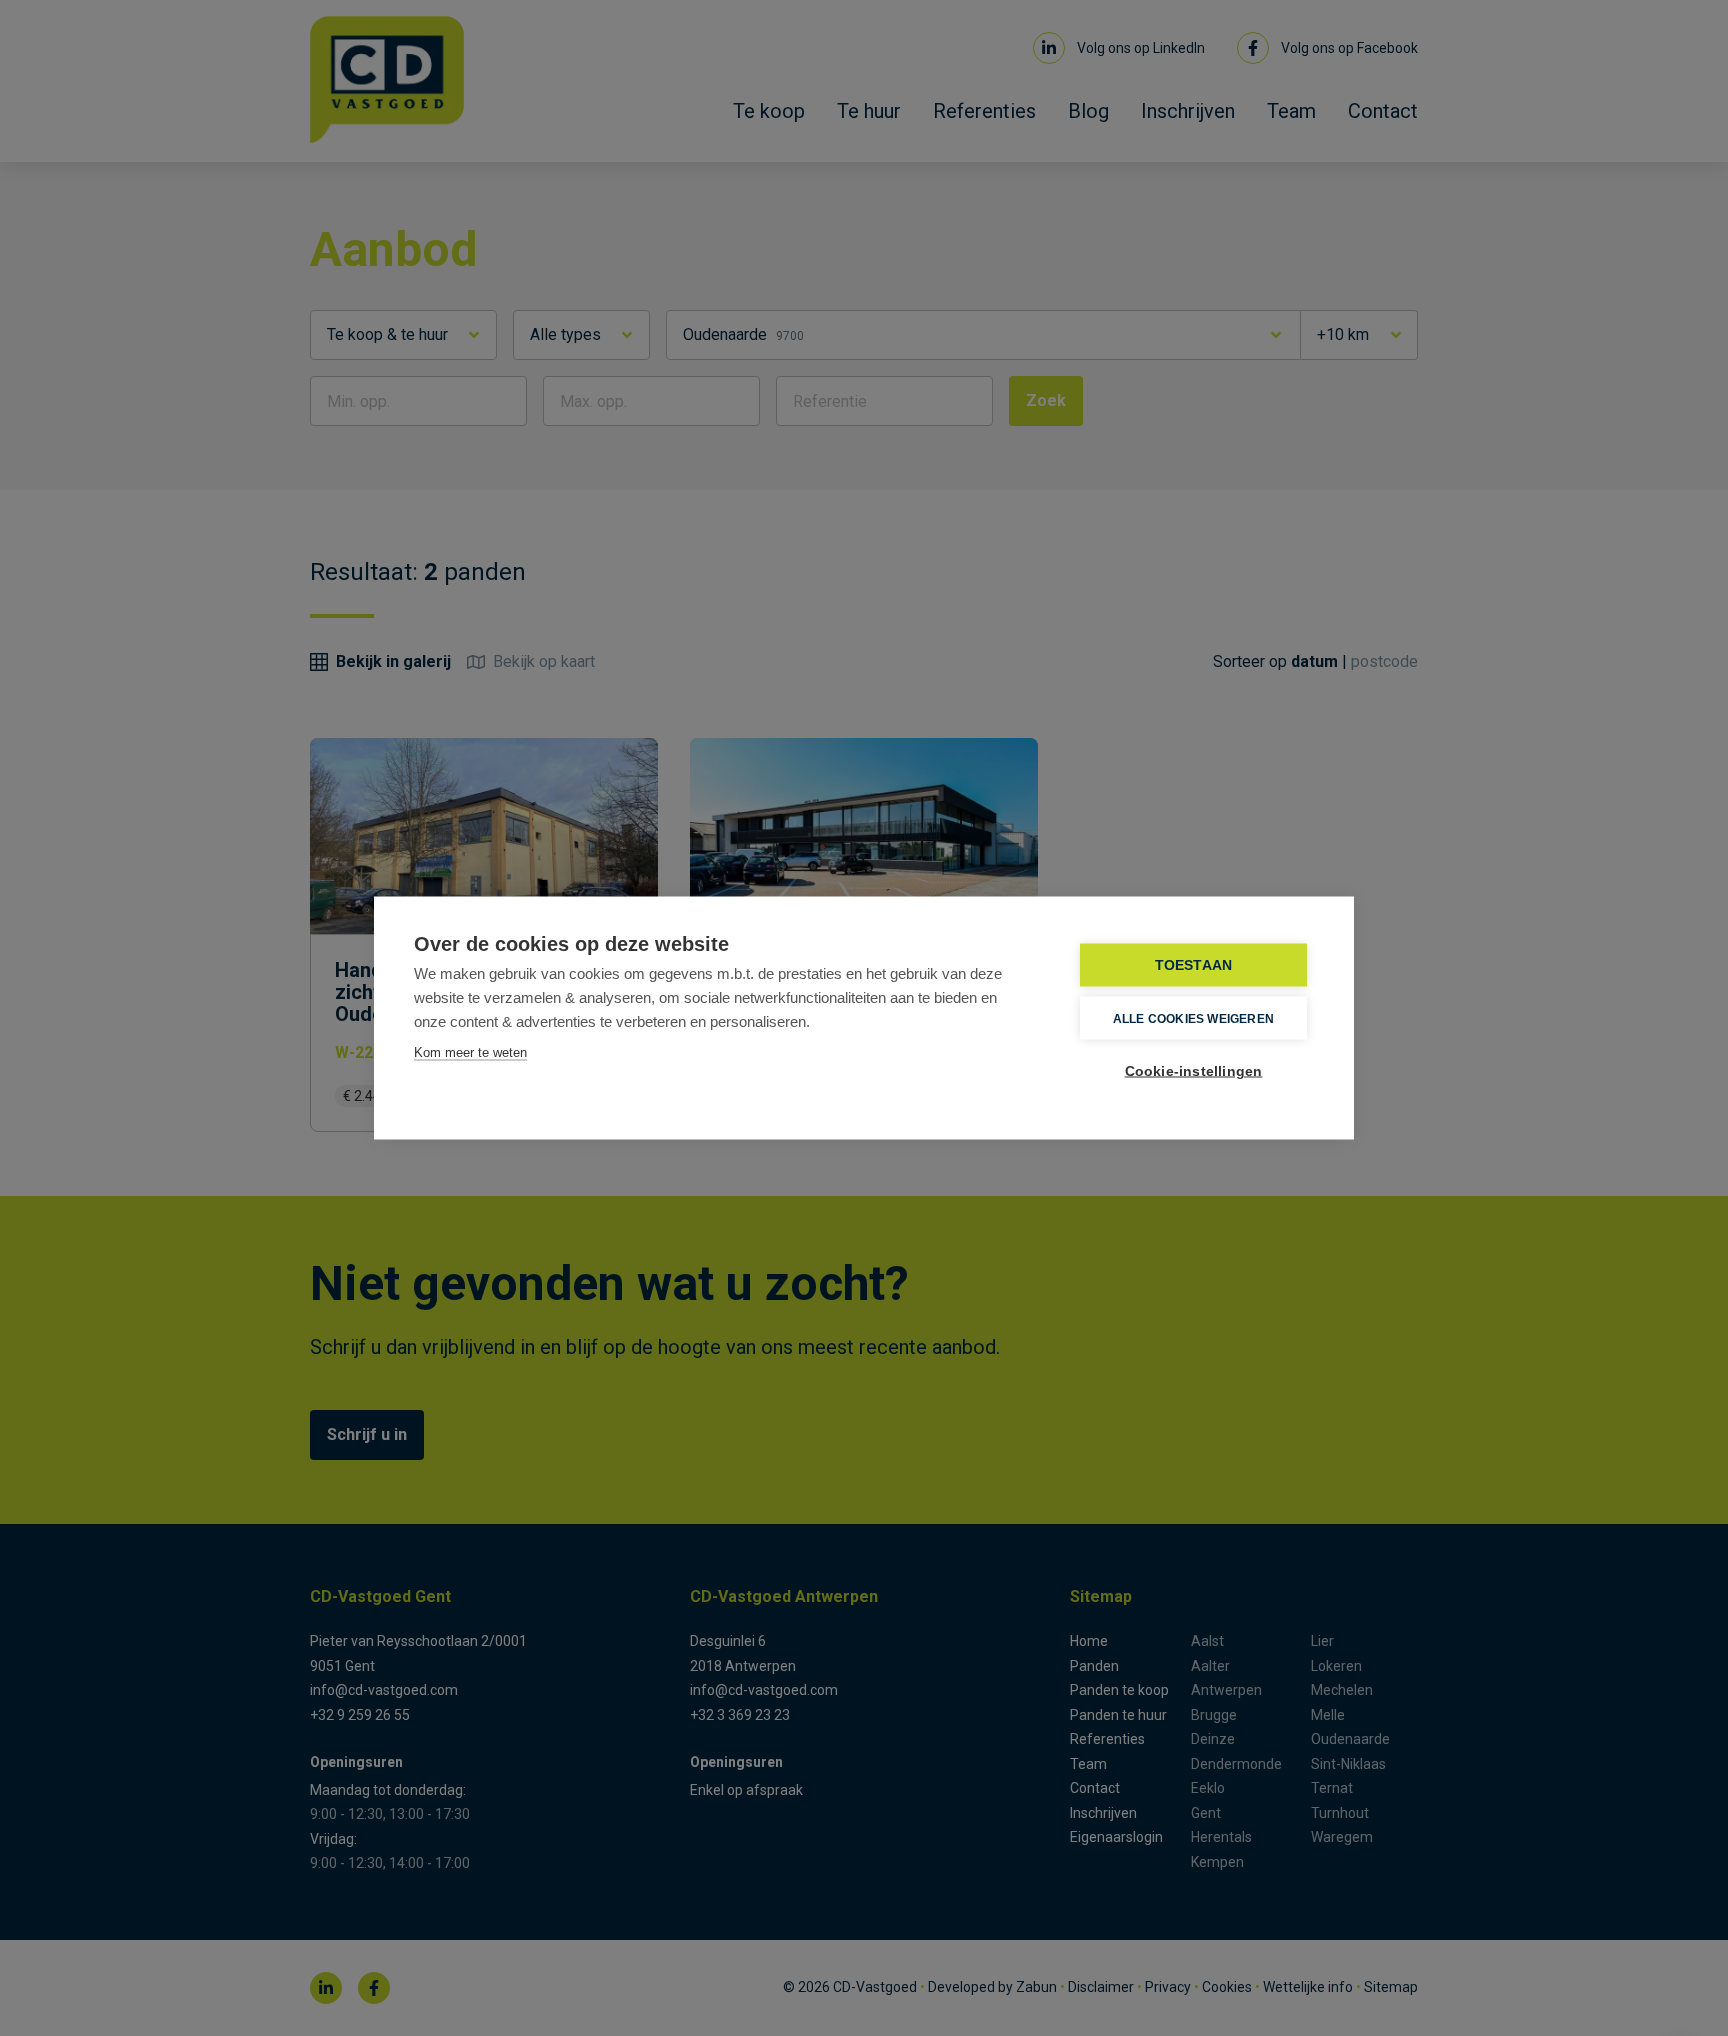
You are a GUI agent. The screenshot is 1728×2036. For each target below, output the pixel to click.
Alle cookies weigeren (1193, 1018)
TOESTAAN (1194, 965)
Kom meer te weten (470, 1052)
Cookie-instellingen (1194, 1071)
